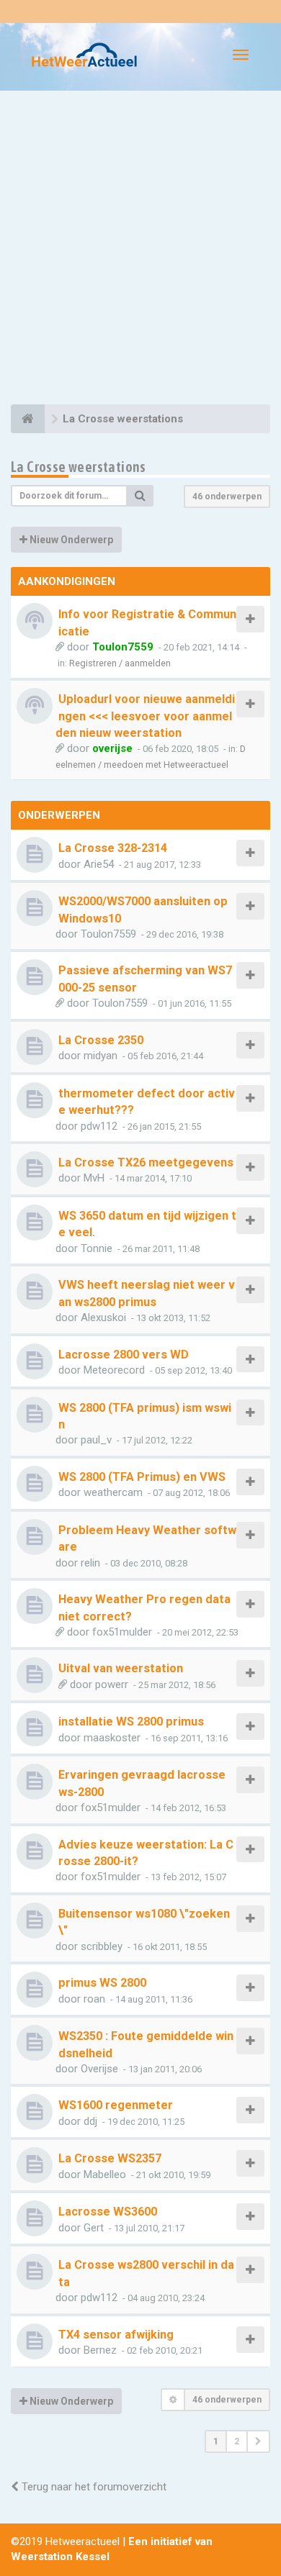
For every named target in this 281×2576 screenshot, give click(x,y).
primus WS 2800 (102, 1983)
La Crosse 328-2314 (113, 848)
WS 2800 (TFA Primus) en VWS (142, 1477)
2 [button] (237, 2441)
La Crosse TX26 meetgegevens (146, 1162)
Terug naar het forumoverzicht (93, 2487)
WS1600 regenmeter (116, 2105)
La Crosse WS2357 (110, 2158)
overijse (112, 748)
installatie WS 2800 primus (131, 1722)
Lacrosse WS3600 (108, 2212)
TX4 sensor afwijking (116, 2335)
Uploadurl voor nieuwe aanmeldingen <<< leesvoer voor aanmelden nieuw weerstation (145, 716)
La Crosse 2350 (101, 1040)
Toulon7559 (123, 647)
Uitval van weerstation (121, 1668)
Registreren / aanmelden (120, 663)
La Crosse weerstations (79, 467)
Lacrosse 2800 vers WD (124, 1355)
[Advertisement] (140, 250)
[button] (258, 2441)
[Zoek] (140, 496)
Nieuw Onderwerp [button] (70, 540)
